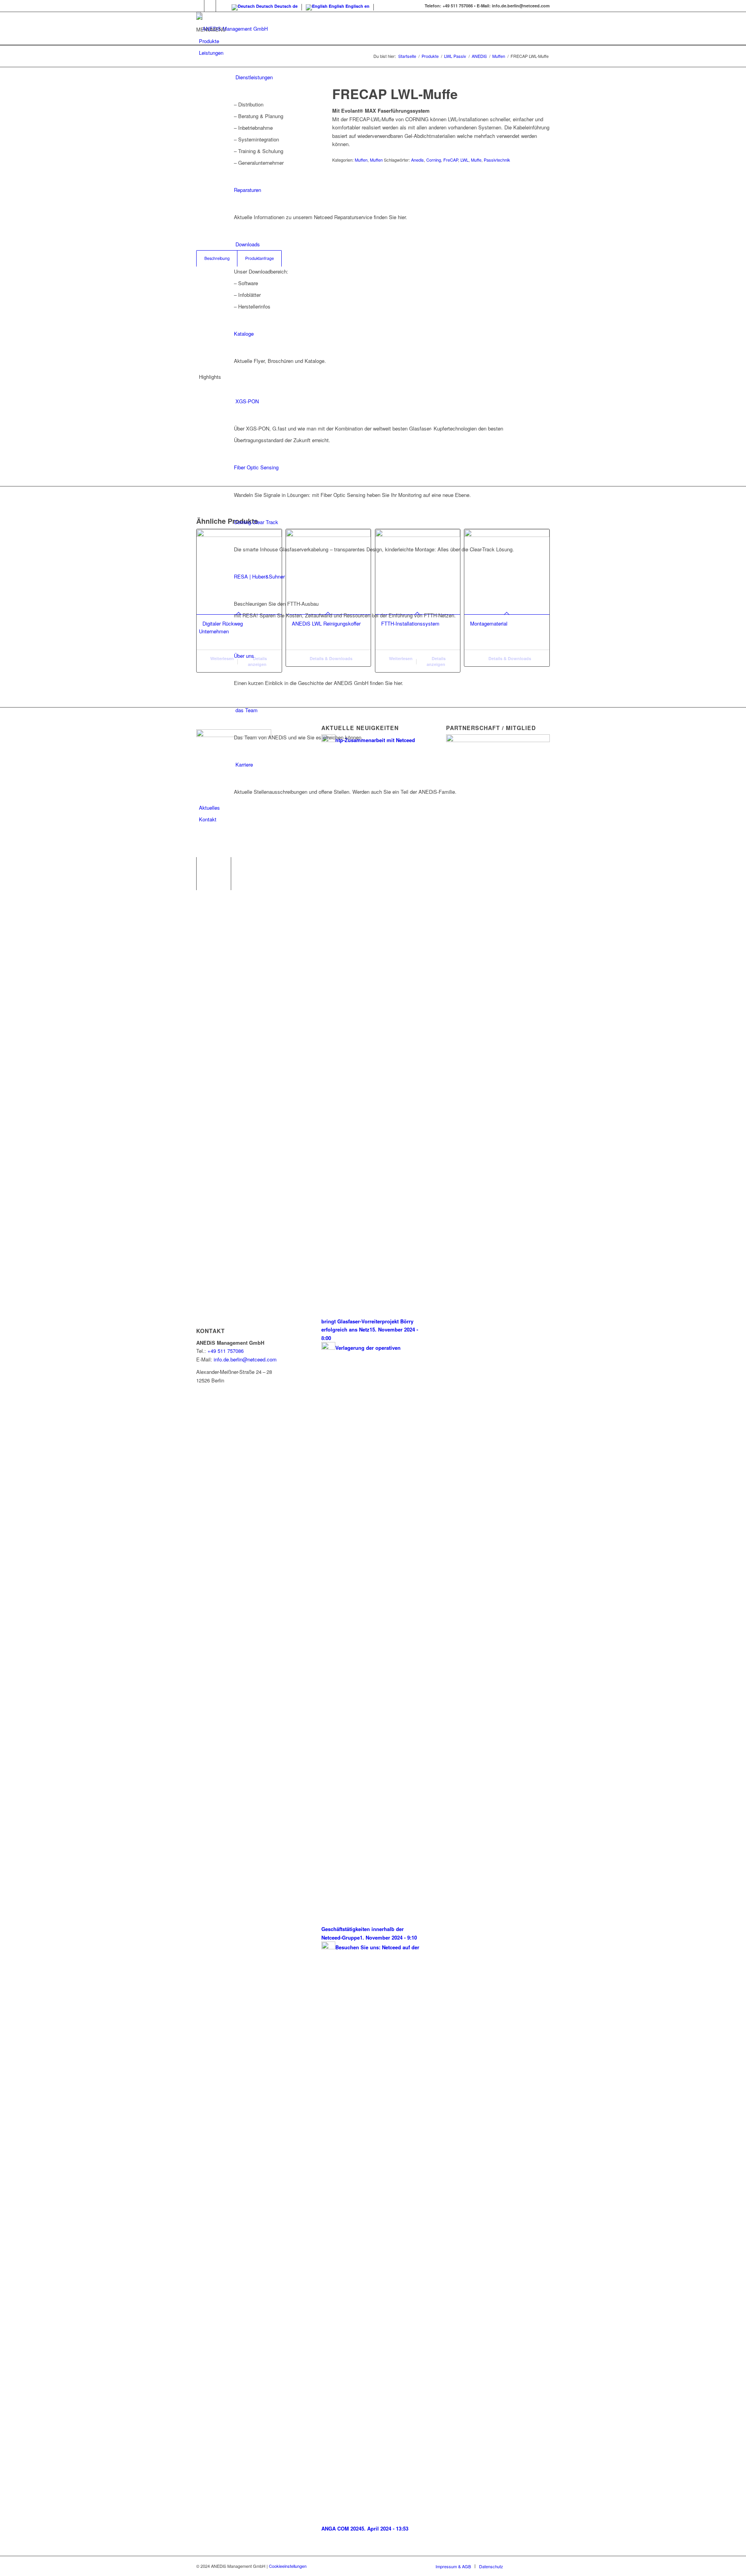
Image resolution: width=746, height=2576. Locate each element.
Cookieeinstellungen (288, 2566)
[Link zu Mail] (222, 6)
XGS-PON (247, 401)
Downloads (248, 244)
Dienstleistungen (254, 77)
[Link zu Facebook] (198, 6)
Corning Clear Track (256, 522)
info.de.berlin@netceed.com (245, 1359)
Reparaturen (248, 190)
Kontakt (208, 819)
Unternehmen (214, 631)
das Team (247, 710)
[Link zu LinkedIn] (210, 6)
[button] (211, 29)
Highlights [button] (210, 377)
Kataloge (244, 334)
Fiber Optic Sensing (256, 467)
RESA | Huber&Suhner (259, 576)
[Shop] (200, 831)
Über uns (244, 656)
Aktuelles (209, 808)
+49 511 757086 (226, 1351)
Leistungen (211, 53)
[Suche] (201, 843)
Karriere (244, 764)
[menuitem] (374, 843)
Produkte (209, 41)
